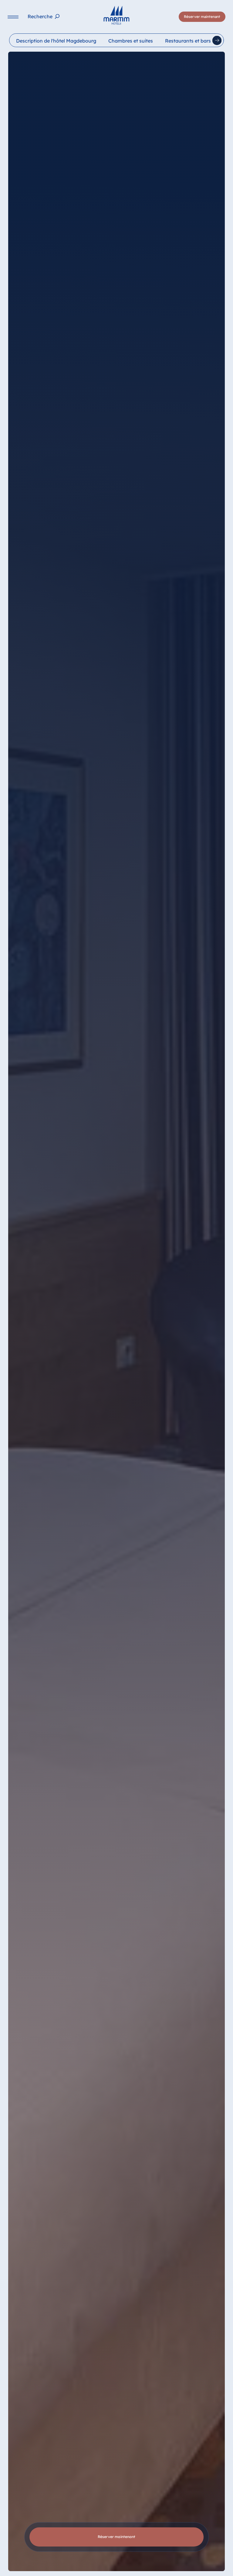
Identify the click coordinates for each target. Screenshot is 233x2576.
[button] (165, 2546)
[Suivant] (217, 40)
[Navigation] (13, 17)
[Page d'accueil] (116, 15)
